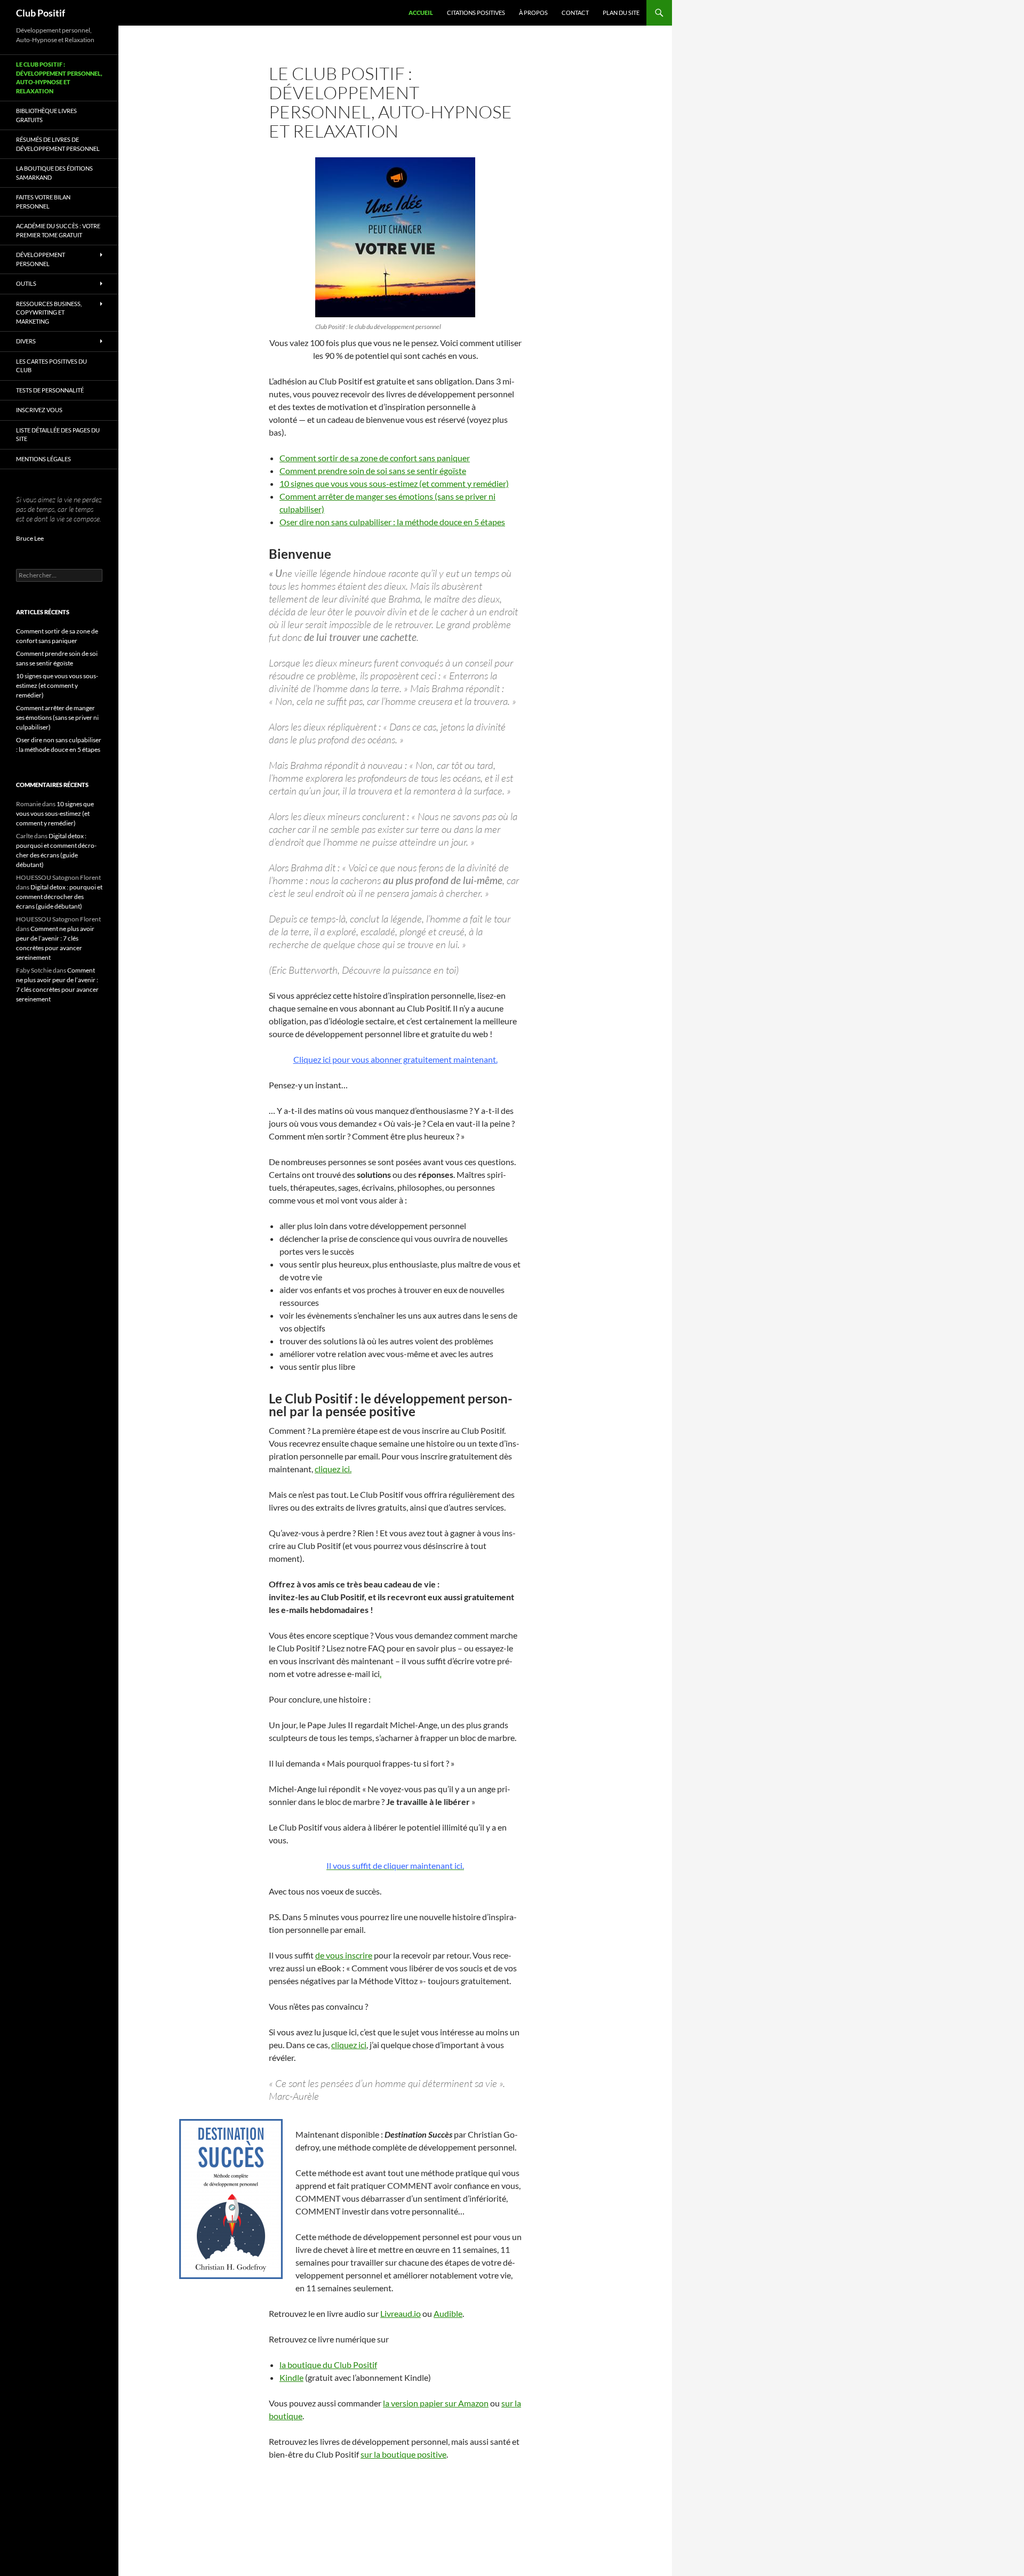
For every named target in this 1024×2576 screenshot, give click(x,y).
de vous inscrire (344, 1955)
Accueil (421, 13)
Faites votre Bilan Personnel (43, 202)
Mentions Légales (43, 459)
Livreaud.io (401, 2313)
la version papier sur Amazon (436, 2403)
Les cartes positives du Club (51, 366)
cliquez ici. (333, 1469)
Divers (26, 341)
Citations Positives (476, 13)
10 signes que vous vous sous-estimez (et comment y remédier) (394, 483)
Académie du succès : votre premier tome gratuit (58, 230)
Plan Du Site (621, 13)
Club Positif (41, 13)
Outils (26, 283)
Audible (448, 2313)
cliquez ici (349, 2045)
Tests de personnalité (50, 390)
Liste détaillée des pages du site (58, 435)
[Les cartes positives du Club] (395, 237)
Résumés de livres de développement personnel (58, 144)
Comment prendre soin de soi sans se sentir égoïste (373, 471)
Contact (575, 13)
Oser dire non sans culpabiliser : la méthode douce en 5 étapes (392, 522)
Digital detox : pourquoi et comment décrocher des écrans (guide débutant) (59, 897)
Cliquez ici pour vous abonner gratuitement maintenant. (395, 1059)
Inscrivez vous (39, 410)
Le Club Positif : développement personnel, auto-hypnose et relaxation (59, 78)
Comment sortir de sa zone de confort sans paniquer (375, 458)
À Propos (533, 13)
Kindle (291, 2377)
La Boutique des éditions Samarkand (54, 173)
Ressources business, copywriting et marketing (49, 312)
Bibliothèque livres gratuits (46, 115)
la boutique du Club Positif (328, 2365)
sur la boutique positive (403, 2454)
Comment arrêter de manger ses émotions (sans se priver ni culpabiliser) (57, 717)
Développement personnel (41, 259)
